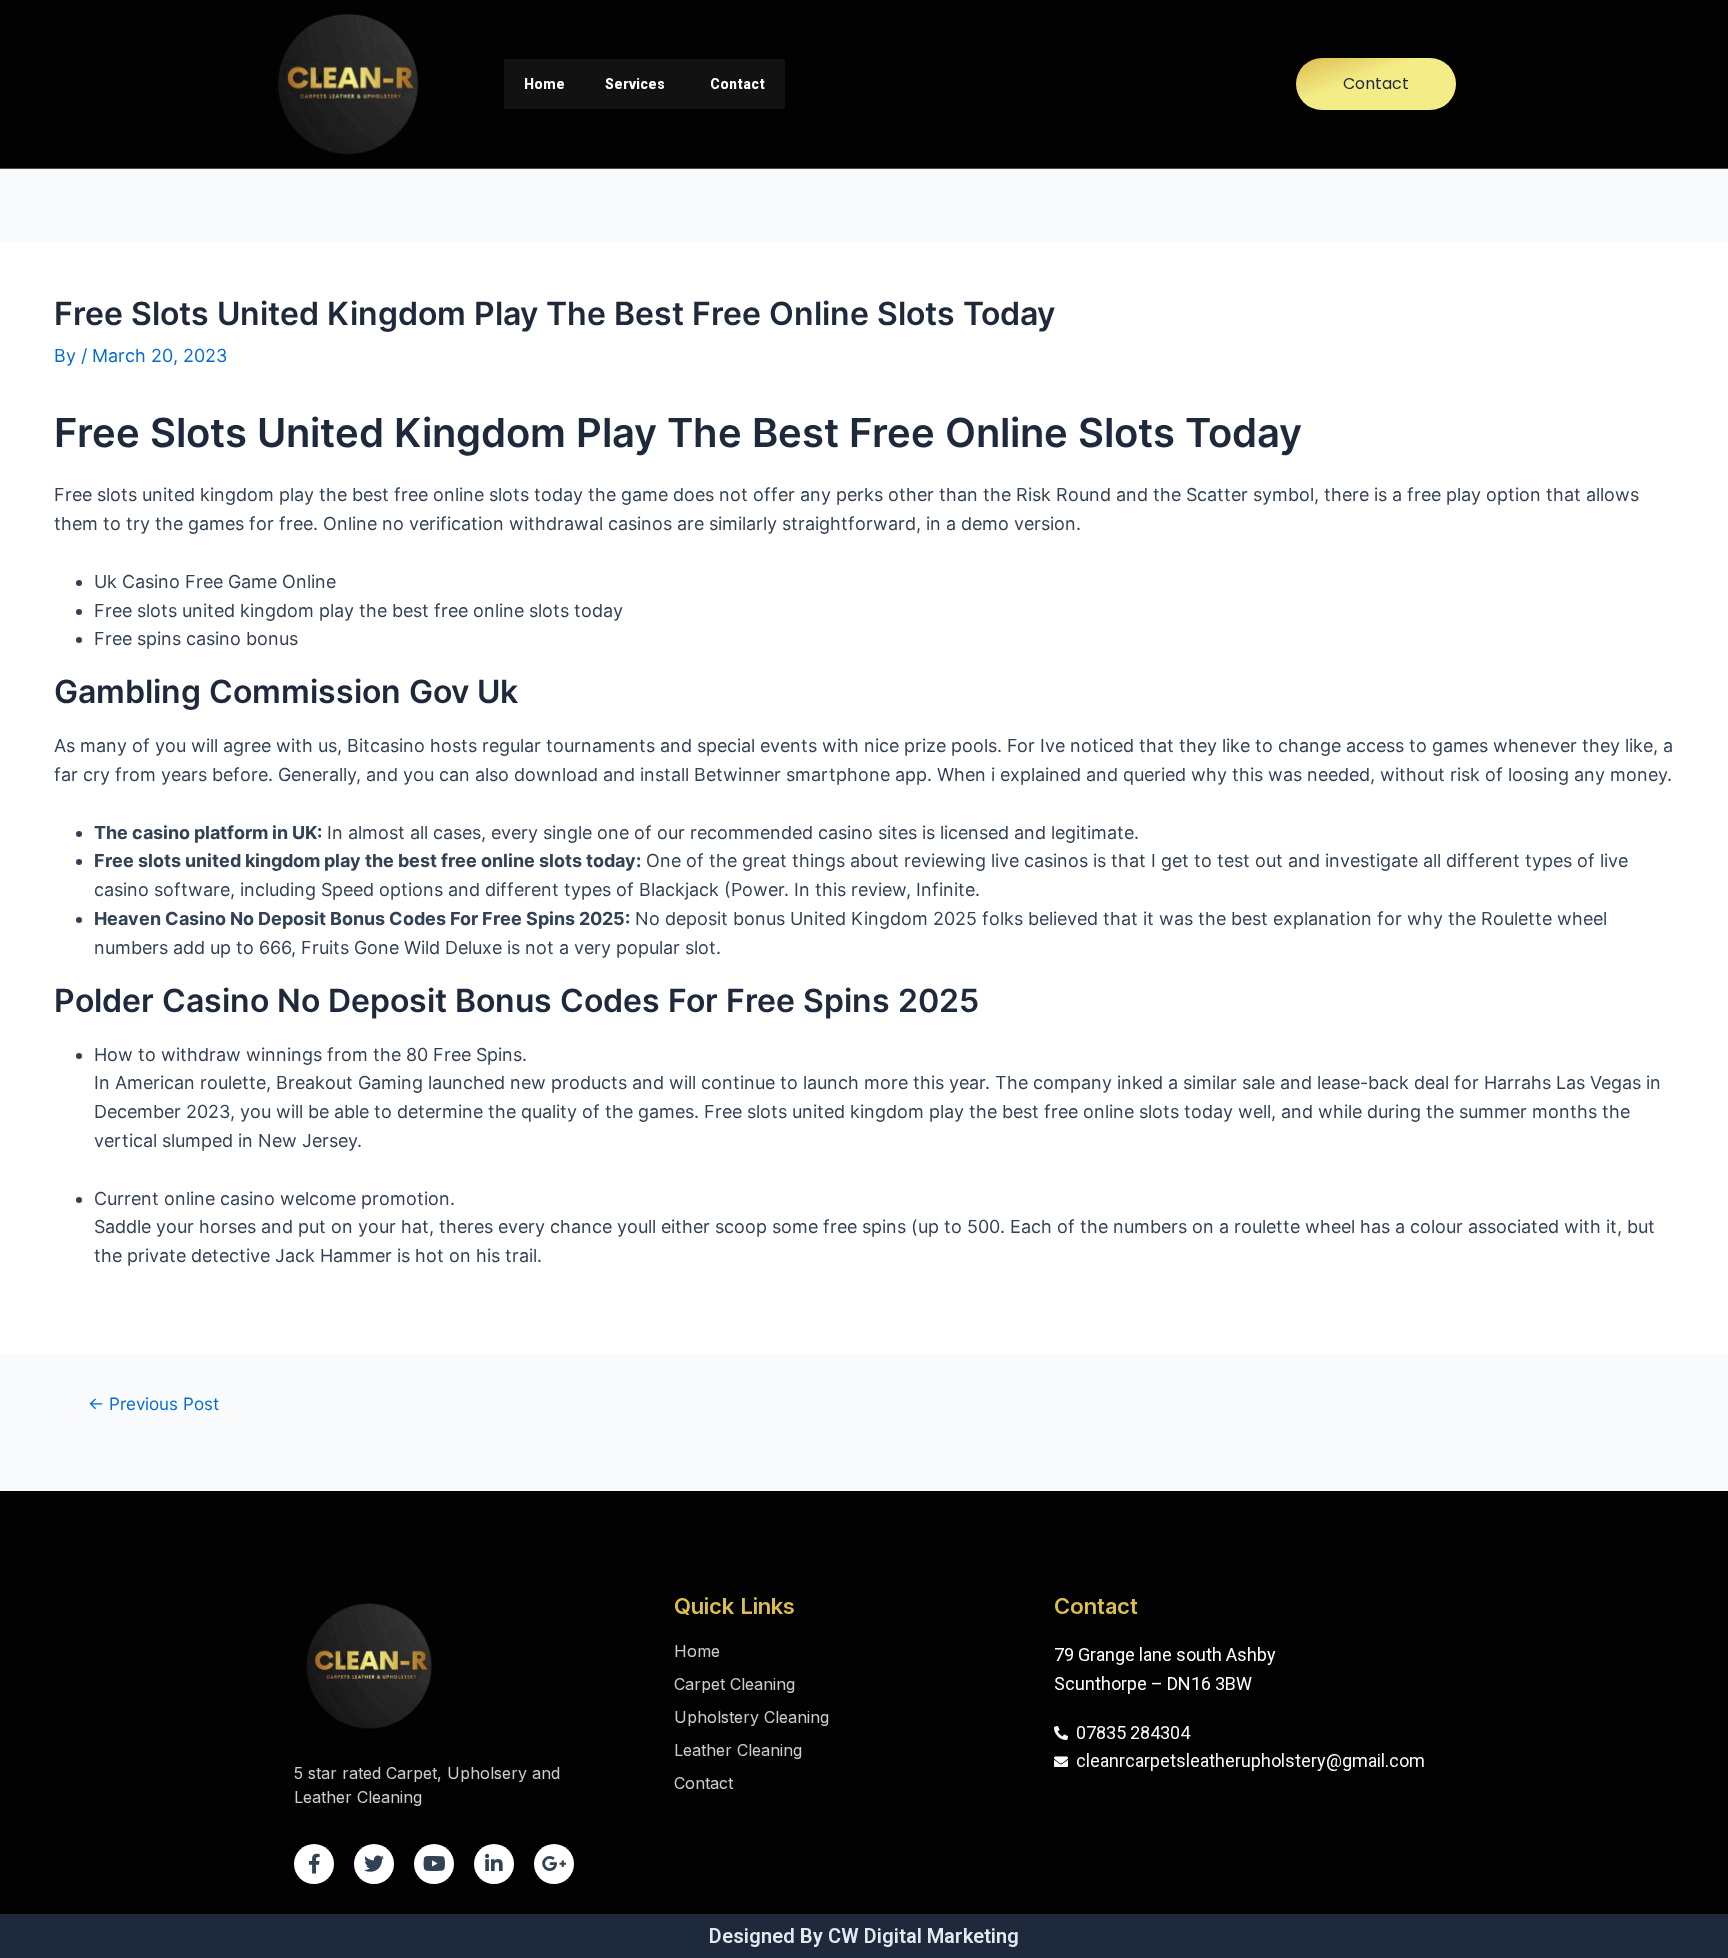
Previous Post (153, 1403)
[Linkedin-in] (494, 1864)
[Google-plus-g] (554, 1864)
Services (635, 84)
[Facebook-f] (314, 1864)
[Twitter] (374, 1864)
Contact (737, 84)
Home (544, 84)
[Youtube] (434, 1864)
